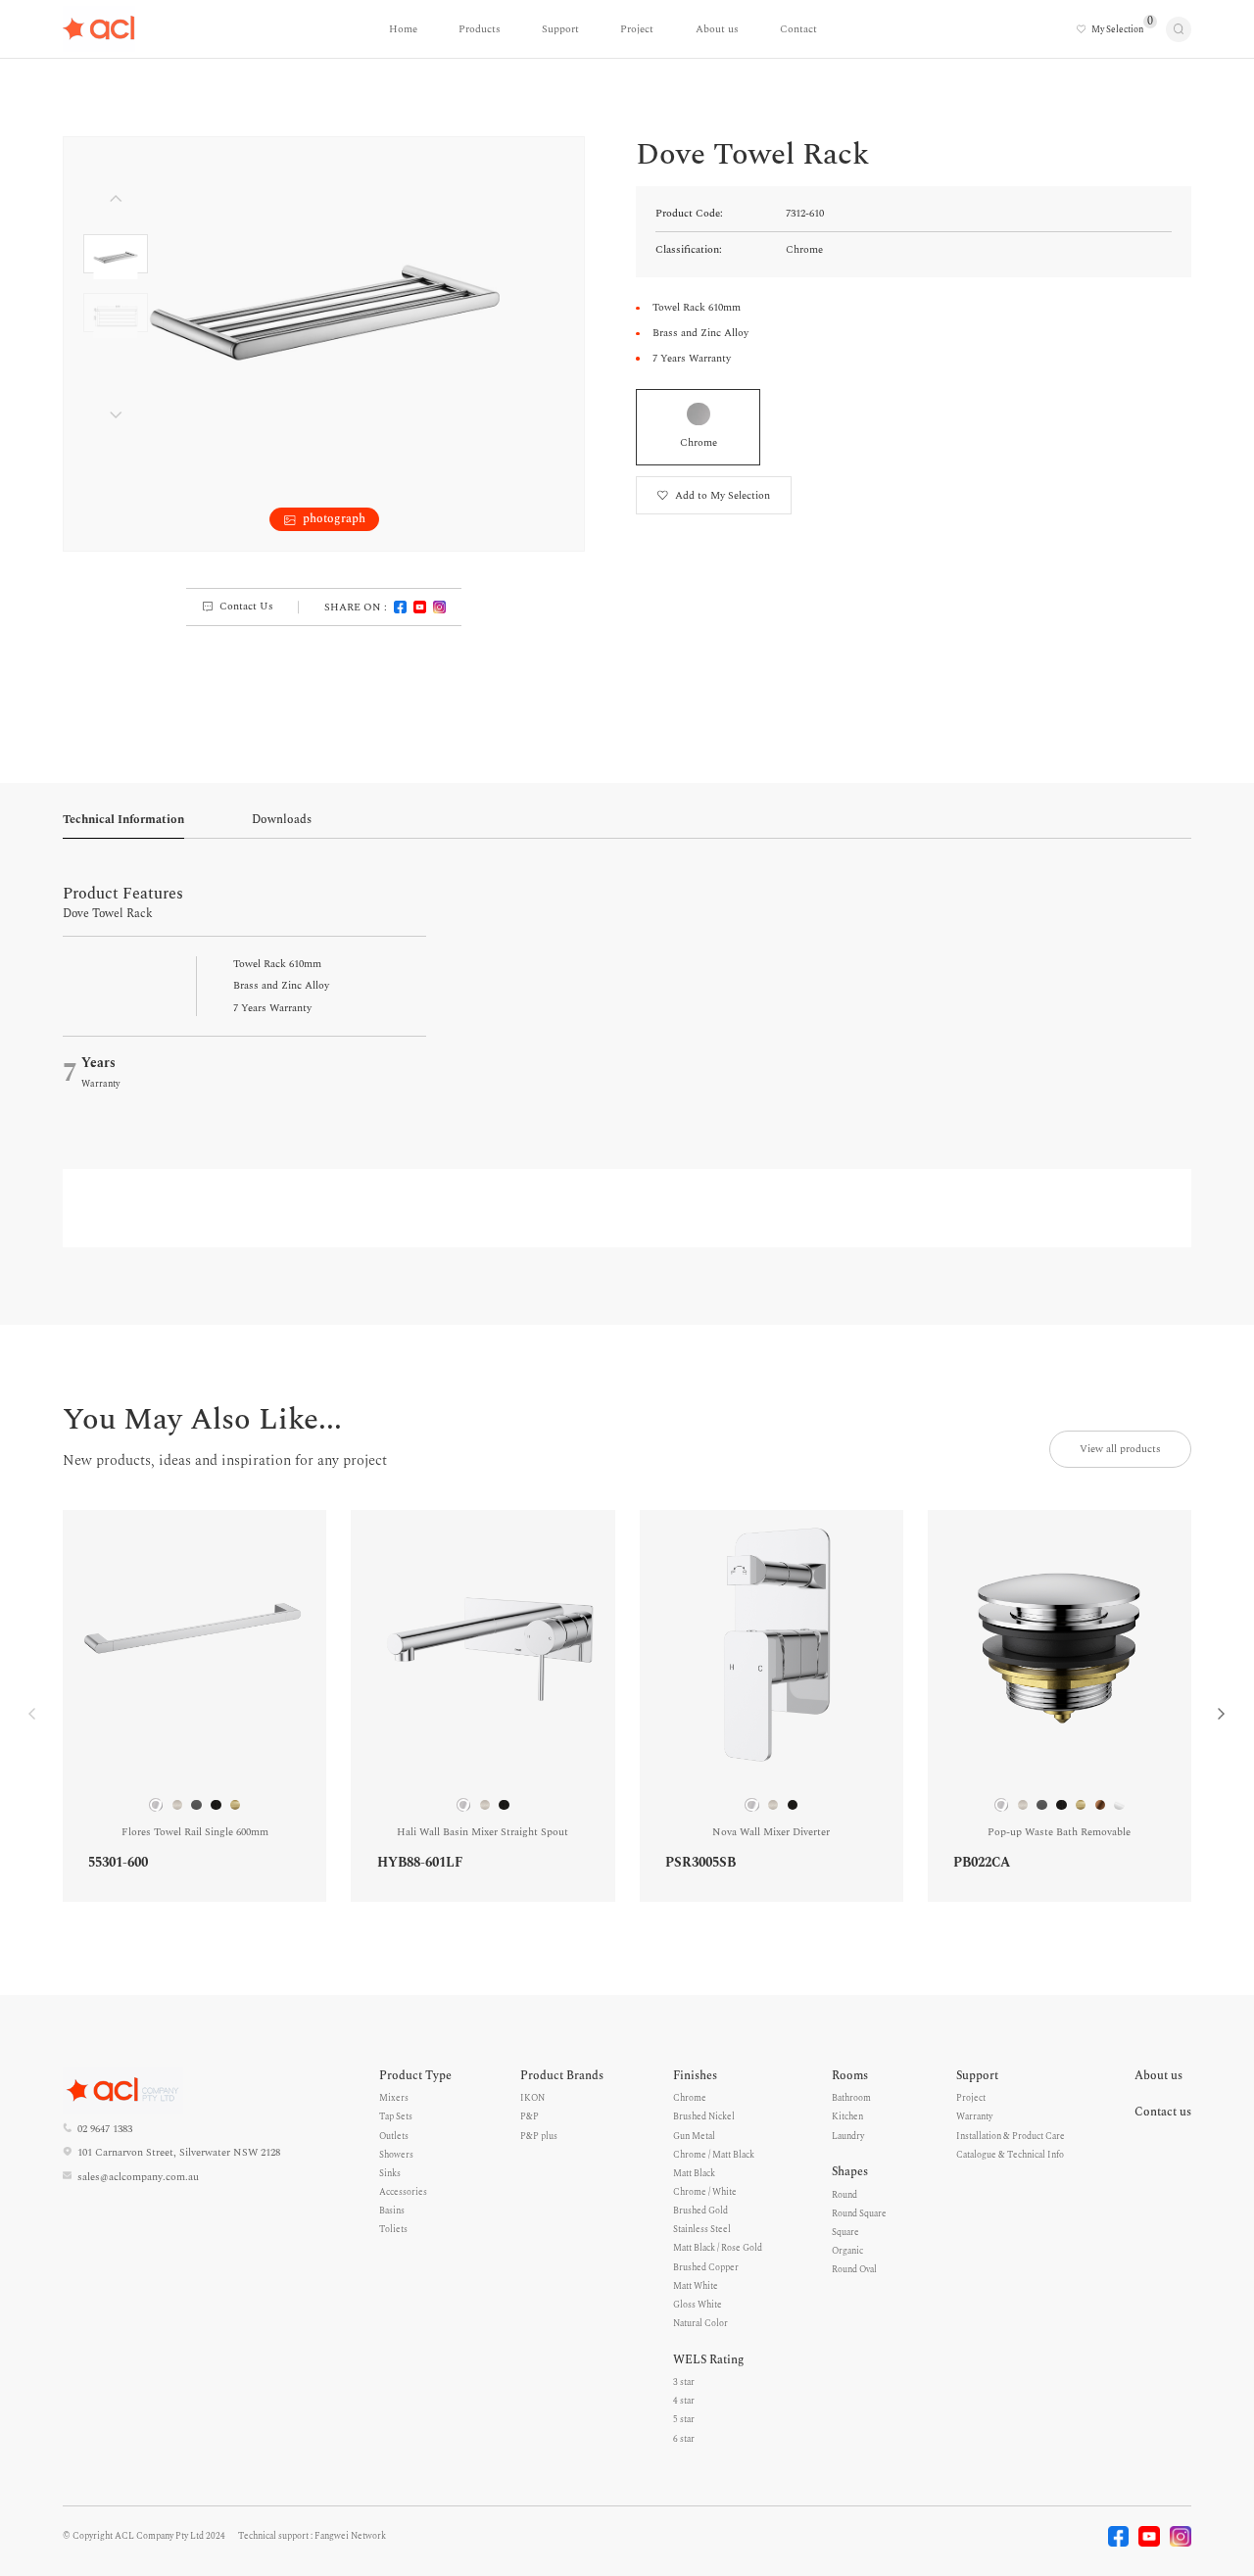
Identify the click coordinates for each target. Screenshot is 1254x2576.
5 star (684, 2419)
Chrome (690, 2098)
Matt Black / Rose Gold (718, 2248)
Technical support (273, 2536)
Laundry (848, 2136)
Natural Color (700, 2323)
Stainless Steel (702, 2229)
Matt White (696, 2286)
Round (844, 2195)
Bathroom (851, 2098)
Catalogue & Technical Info (1010, 2155)
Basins (392, 2211)
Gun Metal (694, 2136)
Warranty (974, 2116)
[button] (1222, 1714)
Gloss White (698, 2305)
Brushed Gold (700, 2211)
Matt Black (694, 2173)
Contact (798, 29)
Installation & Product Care (1011, 2136)
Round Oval (854, 2269)
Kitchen (847, 2116)
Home (403, 29)
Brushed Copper (706, 2267)
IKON (532, 2098)
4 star (684, 2401)
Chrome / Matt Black (714, 2155)
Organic (847, 2251)
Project (637, 29)
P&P (530, 2116)
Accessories (403, 2192)
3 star (684, 2382)
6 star (684, 2439)
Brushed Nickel (704, 2116)
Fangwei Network (350, 2536)
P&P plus (539, 2136)
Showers (396, 2155)
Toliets (393, 2229)
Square (845, 2232)
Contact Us (246, 607)
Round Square (859, 2213)
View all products (1120, 1449)
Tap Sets (396, 2116)
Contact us (1163, 2112)
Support (560, 29)
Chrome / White (705, 2192)
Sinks (390, 2173)
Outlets (394, 2136)
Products (480, 29)
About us (717, 29)
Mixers (394, 2098)
